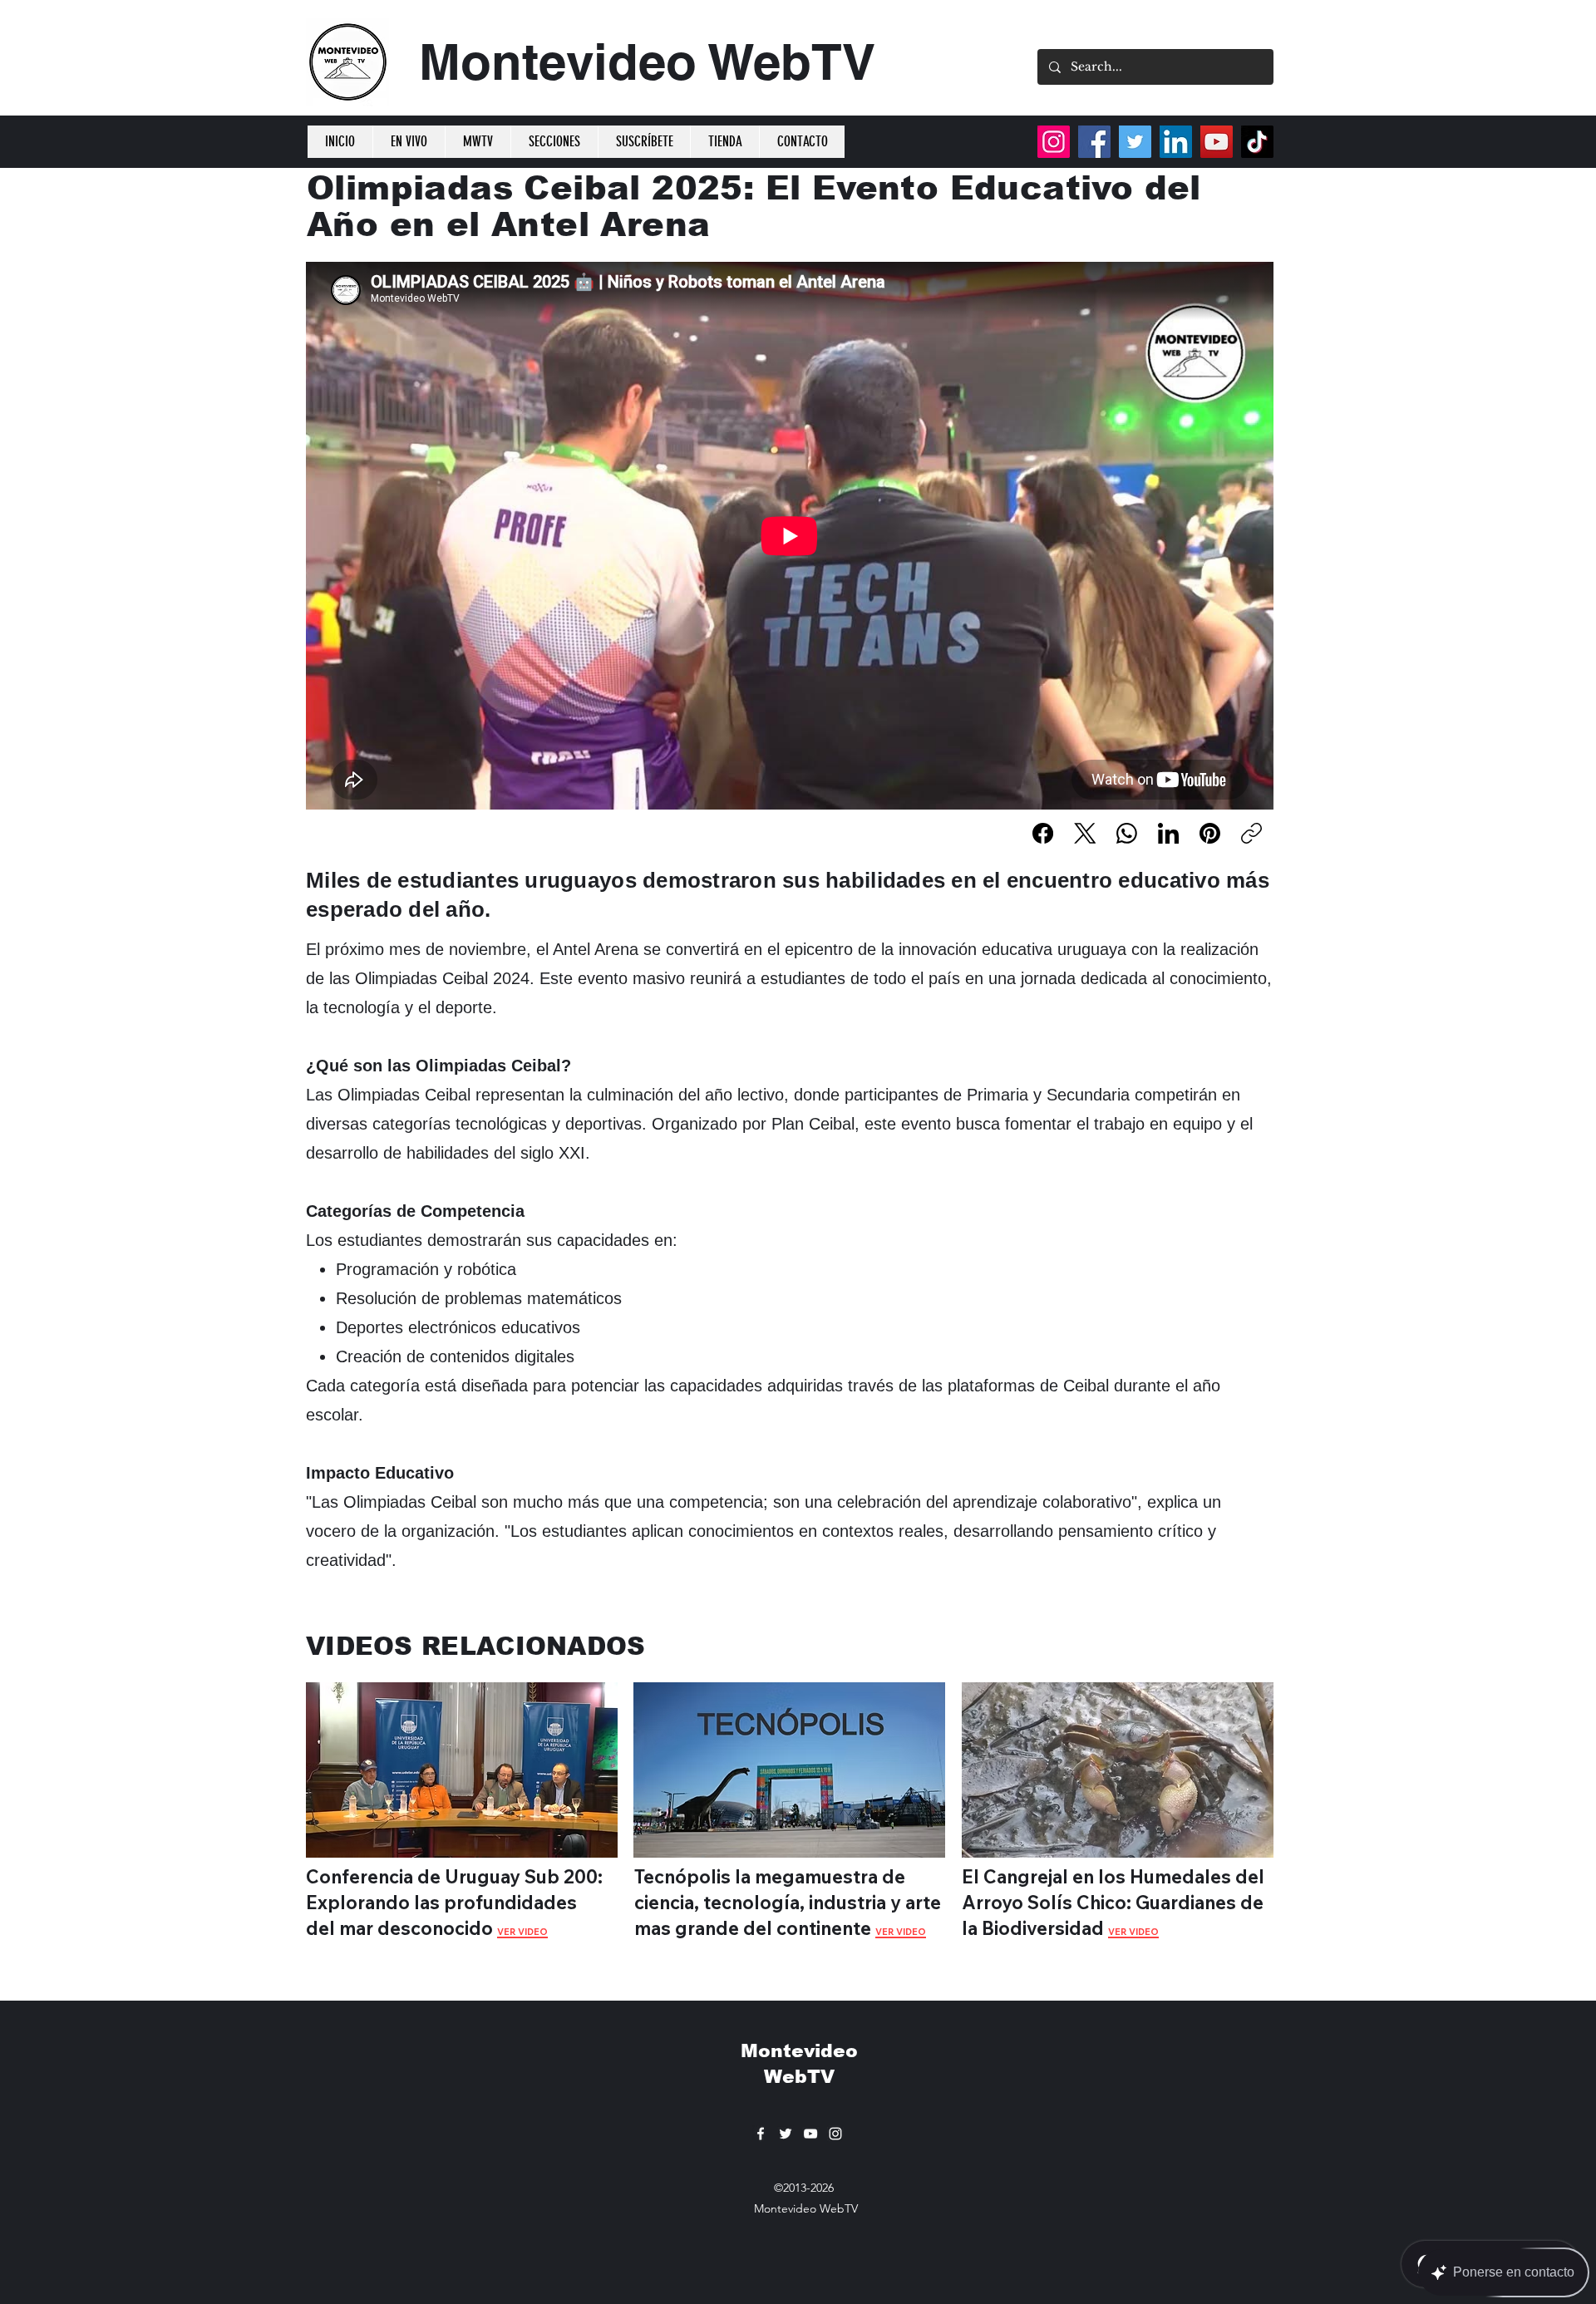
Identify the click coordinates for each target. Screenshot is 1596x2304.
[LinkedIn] (1168, 833)
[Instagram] (1054, 142)
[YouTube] (1217, 142)
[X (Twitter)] (1085, 833)
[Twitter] (1135, 142)
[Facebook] (1043, 833)
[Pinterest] (1210, 833)
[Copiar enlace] (1251, 833)
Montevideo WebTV (647, 62)
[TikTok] (1257, 142)
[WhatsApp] (1127, 833)
